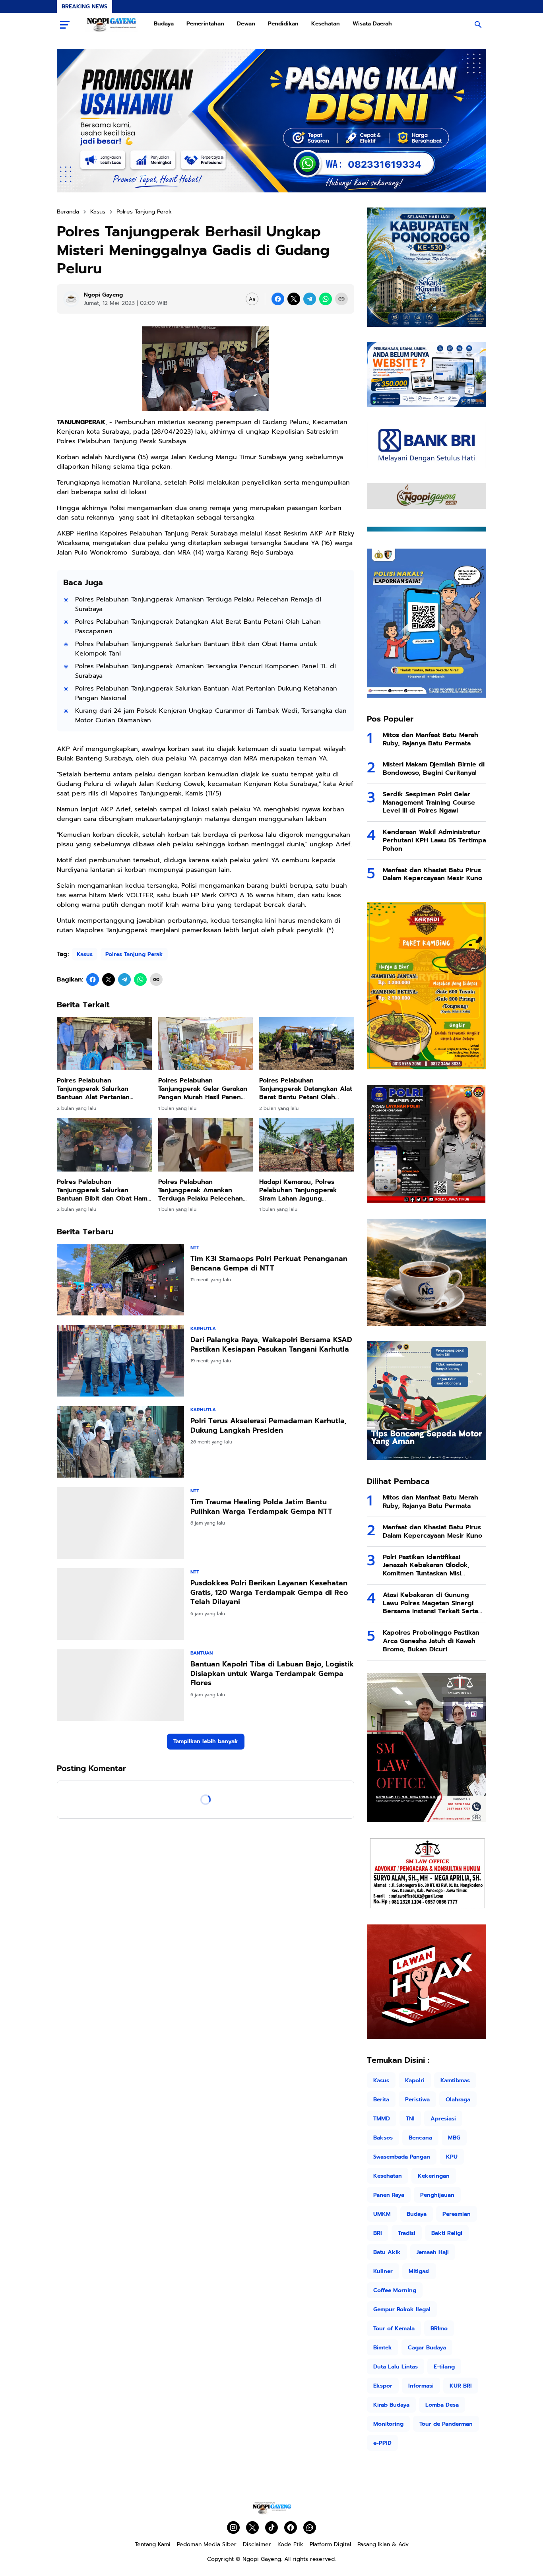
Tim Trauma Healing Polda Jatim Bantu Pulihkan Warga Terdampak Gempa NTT (261, 1507)
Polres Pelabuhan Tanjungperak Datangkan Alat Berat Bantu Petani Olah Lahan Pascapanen (198, 627)
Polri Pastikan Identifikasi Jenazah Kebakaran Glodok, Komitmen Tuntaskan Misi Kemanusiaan (426, 1565)
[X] (294, 299)
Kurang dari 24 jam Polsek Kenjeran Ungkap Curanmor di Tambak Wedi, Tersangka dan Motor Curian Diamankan (211, 716)
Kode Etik (290, 2544)
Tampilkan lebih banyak (206, 1741)
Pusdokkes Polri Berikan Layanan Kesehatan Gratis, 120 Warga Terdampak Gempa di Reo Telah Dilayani (269, 1593)
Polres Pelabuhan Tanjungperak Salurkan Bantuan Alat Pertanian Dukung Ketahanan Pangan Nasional (206, 693)
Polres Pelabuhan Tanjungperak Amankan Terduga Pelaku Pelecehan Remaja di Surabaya (198, 604)
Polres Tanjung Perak (134, 954)
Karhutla (203, 1329)
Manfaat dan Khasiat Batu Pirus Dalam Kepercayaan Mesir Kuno (432, 875)
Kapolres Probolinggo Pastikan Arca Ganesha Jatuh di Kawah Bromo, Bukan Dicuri (431, 1641)
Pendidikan (283, 24)
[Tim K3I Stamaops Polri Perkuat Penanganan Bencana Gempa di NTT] (120, 1280)
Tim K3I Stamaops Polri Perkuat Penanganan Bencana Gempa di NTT (269, 1264)
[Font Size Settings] (252, 299)
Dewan (246, 24)
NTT (195, 1247)
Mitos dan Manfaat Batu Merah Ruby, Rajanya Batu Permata (431, 739)
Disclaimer (257, 2544)
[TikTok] (271, 2528)
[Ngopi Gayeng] (112, 25)
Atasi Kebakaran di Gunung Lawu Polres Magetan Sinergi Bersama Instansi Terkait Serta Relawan (431, 1603)
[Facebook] (278, 299)
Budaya (164, 24)
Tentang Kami (153, 2544)
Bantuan (202, 1653)
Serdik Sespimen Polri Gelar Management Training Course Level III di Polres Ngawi (429, 803)
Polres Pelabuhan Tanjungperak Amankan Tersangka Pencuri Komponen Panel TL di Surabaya (206, 671)
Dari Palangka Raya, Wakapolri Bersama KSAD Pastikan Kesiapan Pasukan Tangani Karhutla (271, 1345)
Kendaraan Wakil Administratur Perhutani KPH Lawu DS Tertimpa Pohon (434, 840)
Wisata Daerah (372, 24)
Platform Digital (330, 2544)
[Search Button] (478, 25)
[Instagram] (233, 2528)
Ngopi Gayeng (262, 2559)
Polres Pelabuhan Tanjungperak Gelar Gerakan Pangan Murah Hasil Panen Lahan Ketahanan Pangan (203, 1089)
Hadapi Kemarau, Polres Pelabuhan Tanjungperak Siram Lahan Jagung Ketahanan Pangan (298, 1190)
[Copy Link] (341, 299)
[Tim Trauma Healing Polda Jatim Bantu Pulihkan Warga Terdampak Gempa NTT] (120, 1523)
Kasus (85, 954)
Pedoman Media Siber (207, 2544)
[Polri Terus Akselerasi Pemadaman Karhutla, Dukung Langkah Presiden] (120, 1442)
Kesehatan (326, 24)
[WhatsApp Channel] (310, 2528)
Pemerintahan (205, 24)
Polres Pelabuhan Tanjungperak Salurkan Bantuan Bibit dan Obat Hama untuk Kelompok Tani (196, 649)
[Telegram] (310, 299)
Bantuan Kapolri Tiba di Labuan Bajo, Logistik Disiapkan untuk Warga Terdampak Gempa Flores (272, 1674)
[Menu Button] (65, 25)
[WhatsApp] (326, 299)
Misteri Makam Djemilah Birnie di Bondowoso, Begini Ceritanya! (434, 769)
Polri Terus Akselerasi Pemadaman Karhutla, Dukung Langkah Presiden (268, 1426)
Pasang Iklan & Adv (383, 2544)
